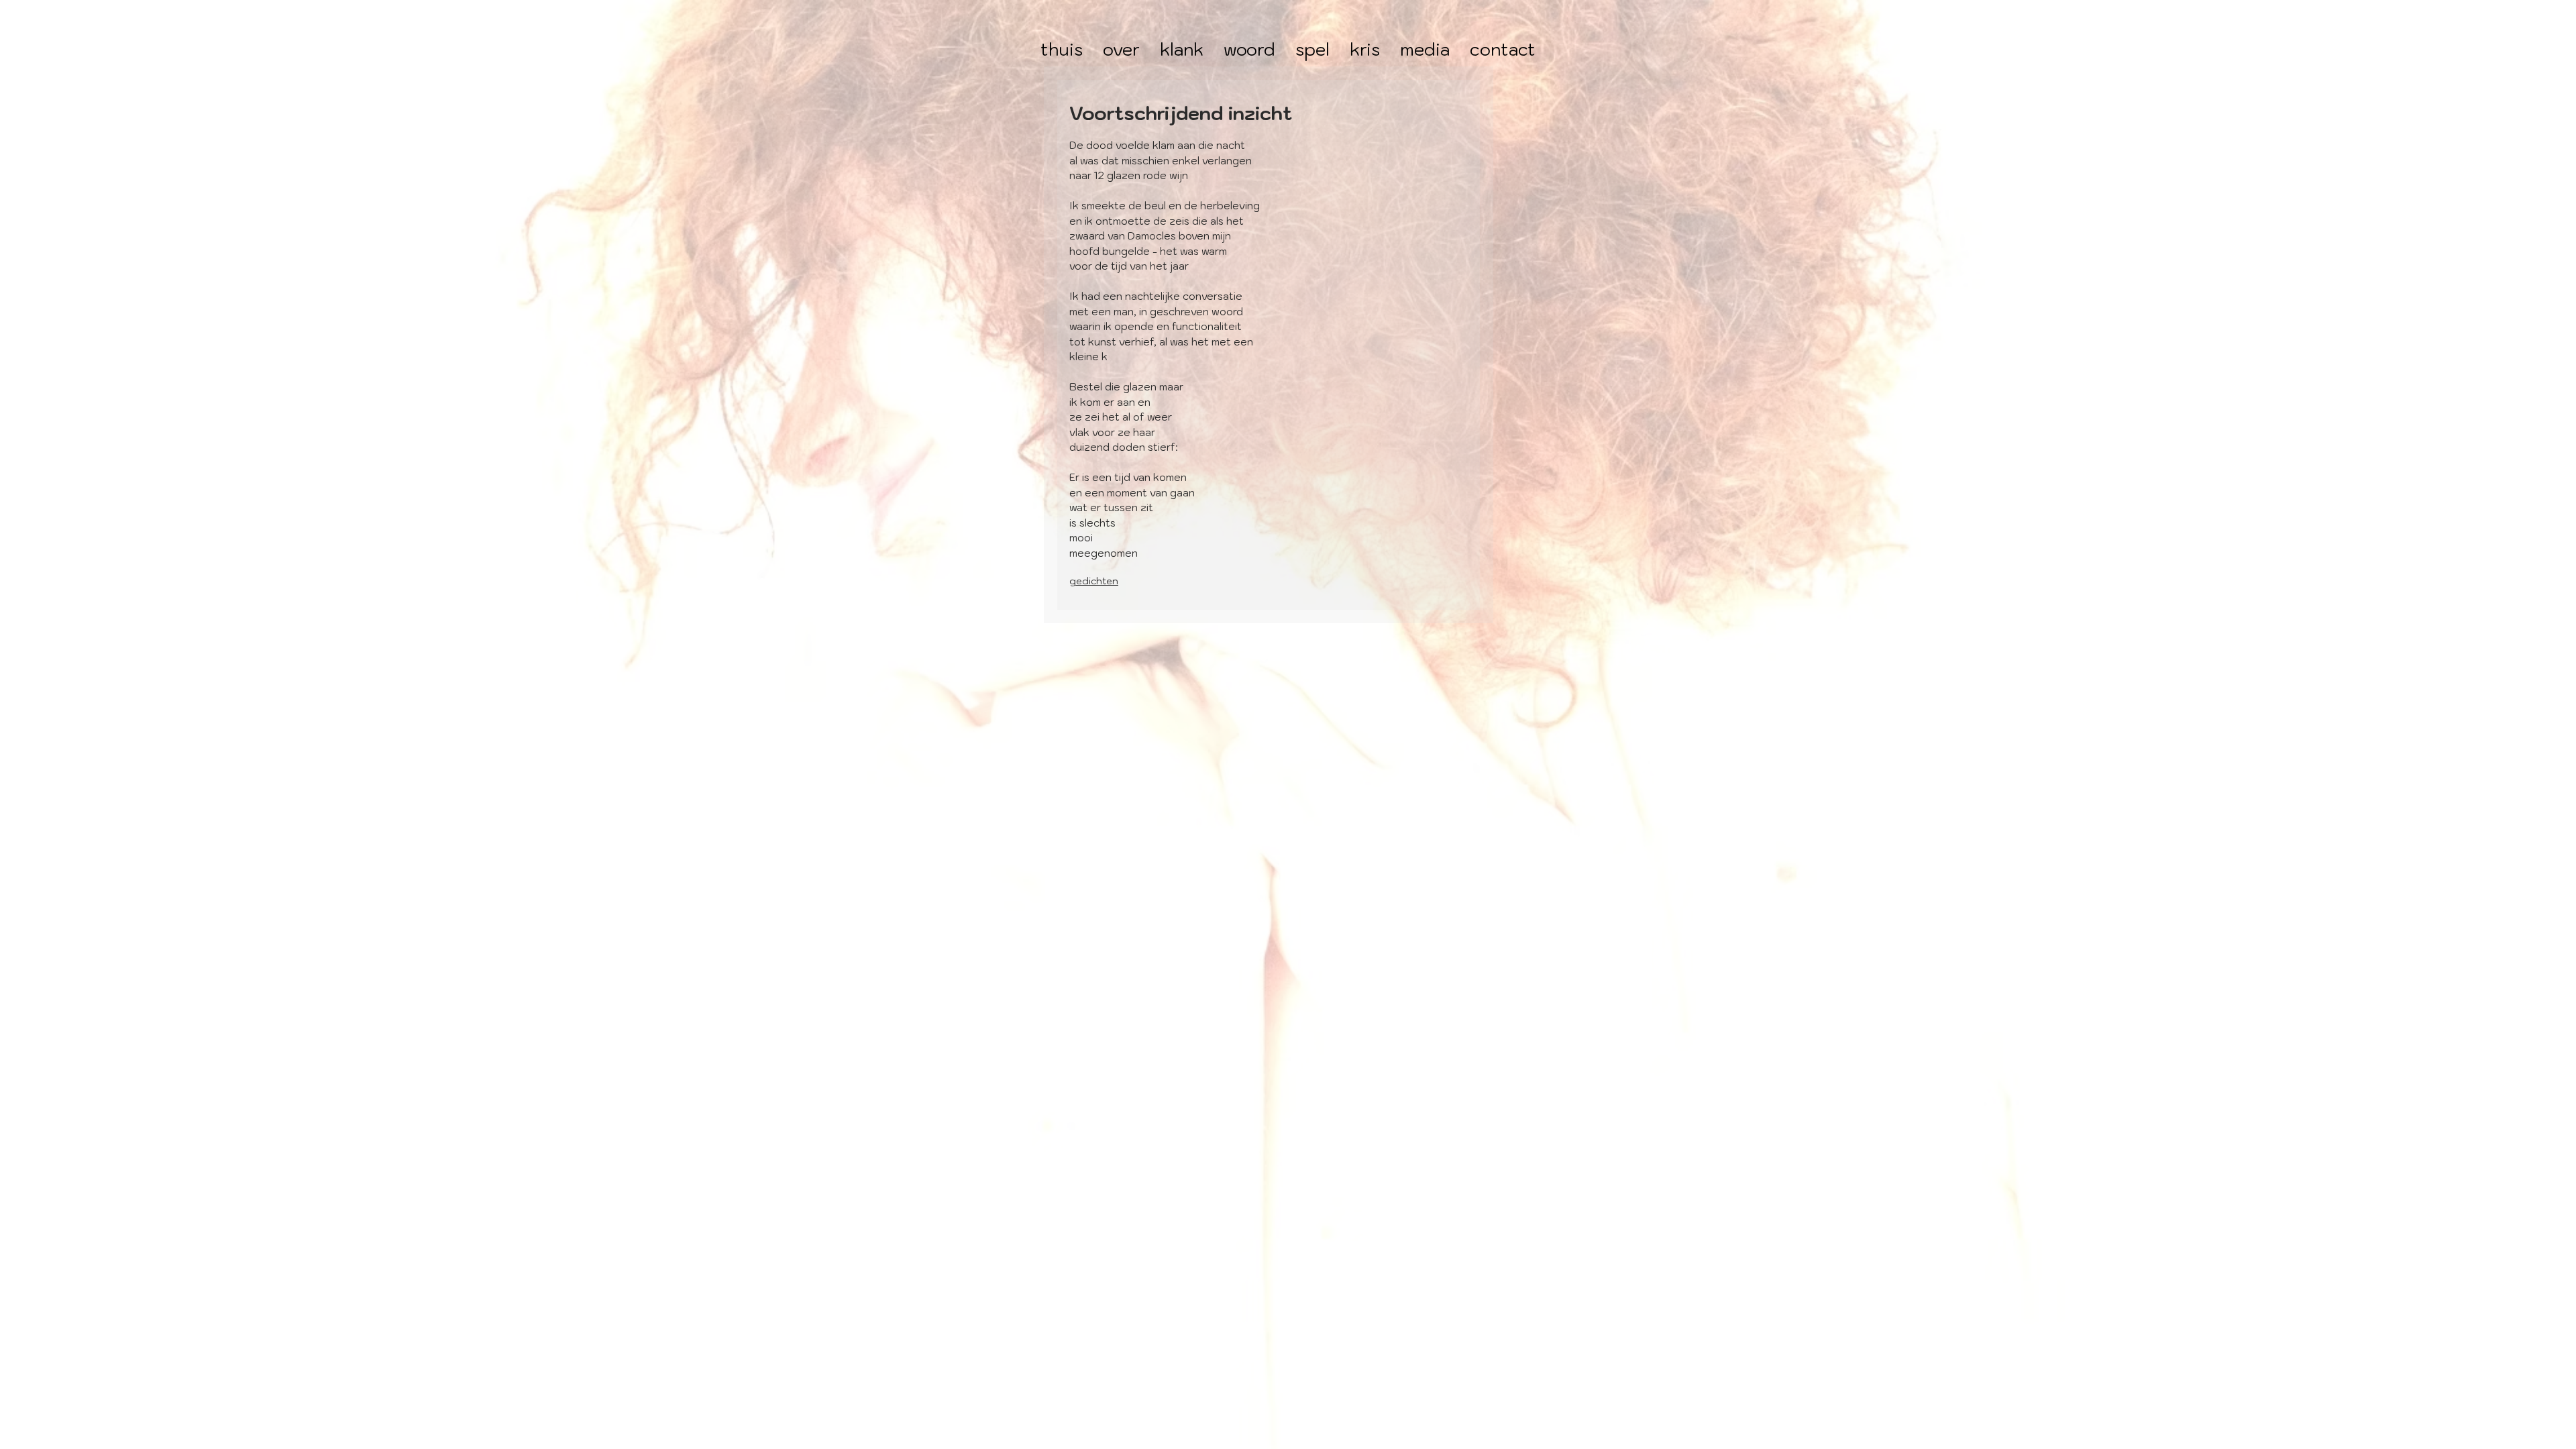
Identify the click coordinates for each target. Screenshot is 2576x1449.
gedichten (1094, 581)
